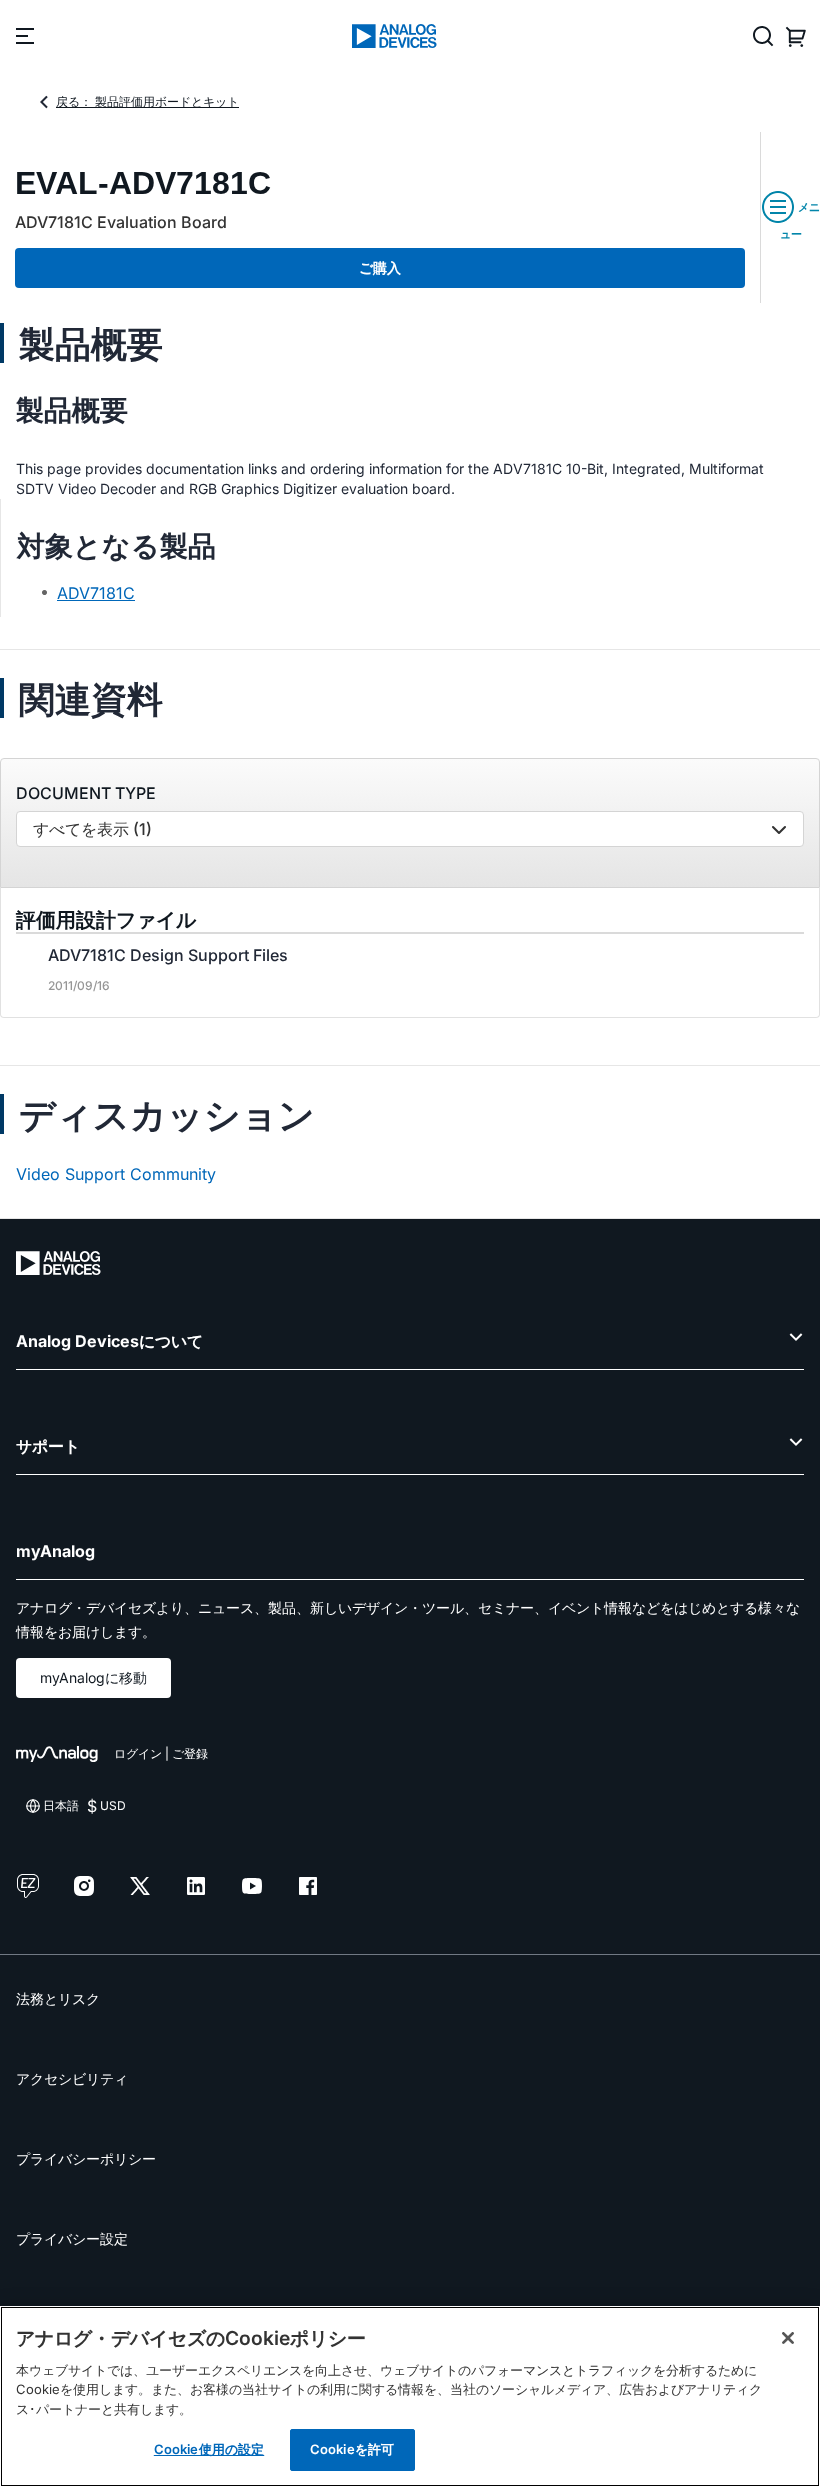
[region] (410, 2396)
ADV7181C (96, 593)
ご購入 (380, 267)
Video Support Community (116, 1174)
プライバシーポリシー (86, 2158)
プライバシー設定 (72, 2238)
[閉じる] (788, 2338)
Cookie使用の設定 (209, 2449)
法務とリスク (58, 1998)
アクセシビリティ (72, 2078)
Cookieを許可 (352, 2449)
